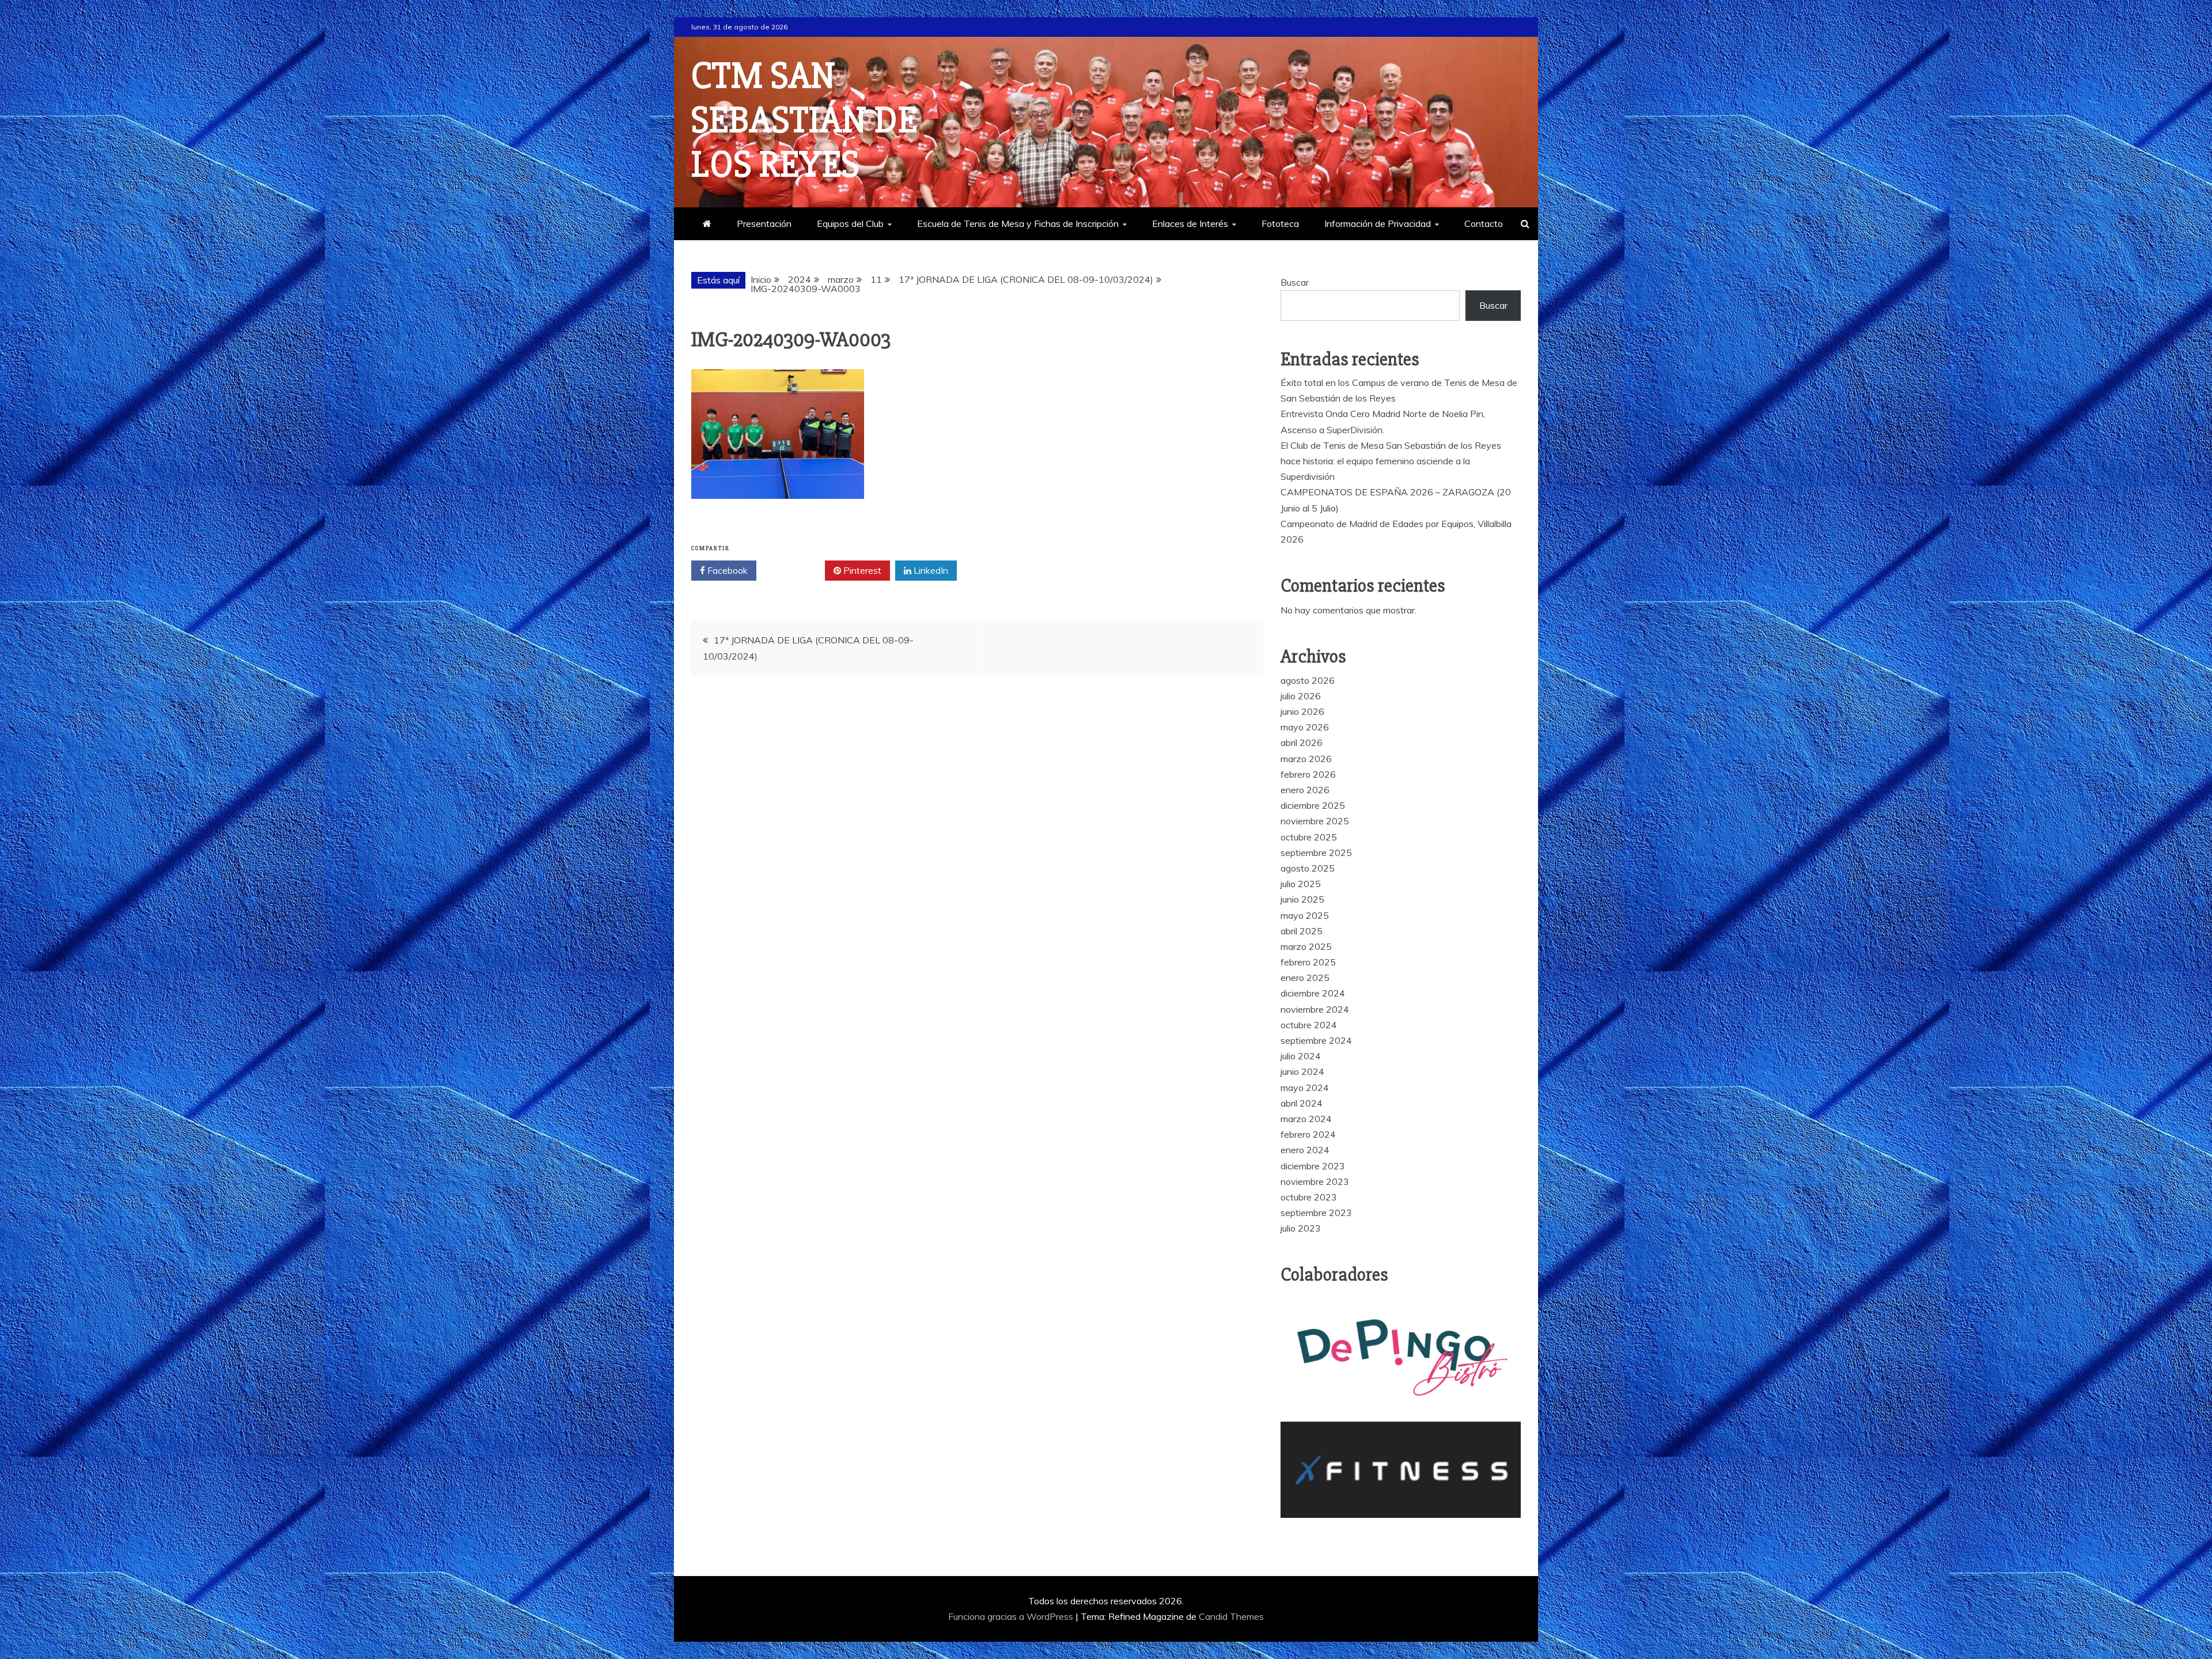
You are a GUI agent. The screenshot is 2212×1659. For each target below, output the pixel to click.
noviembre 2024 (1315, 1009)
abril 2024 (1302, 1103)
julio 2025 (1301, 884)
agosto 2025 (1308, 868)
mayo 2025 (1305, 915)
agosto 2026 (1308, 680)
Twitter (795, 570)
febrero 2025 (1308, 962)
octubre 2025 (1309, 837)
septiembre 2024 (1316, 1040)
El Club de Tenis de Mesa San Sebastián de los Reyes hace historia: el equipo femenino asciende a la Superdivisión (1391, 461)
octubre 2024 (1309, 1025)
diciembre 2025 (1313, 805)
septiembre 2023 (1316, 1213)
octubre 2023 (1309, 1197)
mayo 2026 (1305, 727)
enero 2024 (1305, 1150)
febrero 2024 (1308, 1134)
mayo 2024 (1305, 1088)
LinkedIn (930, 570)
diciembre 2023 (1313, 1166)
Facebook (726, 570)
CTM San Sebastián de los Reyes (804, 120)
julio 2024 (1301, 1056)
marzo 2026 (1306, 759)
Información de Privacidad (1378, 224)
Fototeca (1280, 224)
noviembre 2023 (1315, 1181)
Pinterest (861, 570)
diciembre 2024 (1313, 993)
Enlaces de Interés (1190, 224)
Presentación (764, 224)
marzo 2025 (1306, 946)
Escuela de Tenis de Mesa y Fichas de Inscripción (1018, 224)
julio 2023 (1301, 1228)
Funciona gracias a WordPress (1012, 1616)
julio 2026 (1301, 696)
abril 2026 (1302, 743)
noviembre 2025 (1315, 821)
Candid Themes (1231, 1616)
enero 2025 (1305, 978)
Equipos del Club (850, 224)
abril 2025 (1302, 931)
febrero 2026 (1308, 774)
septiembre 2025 (1316, 853)
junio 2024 (1302, 1071)
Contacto (1484, 224)
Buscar (1295, 282)
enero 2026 (1305, 790)
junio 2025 (1302, 899)
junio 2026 (1302, 711)
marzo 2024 (1306, 1119)
